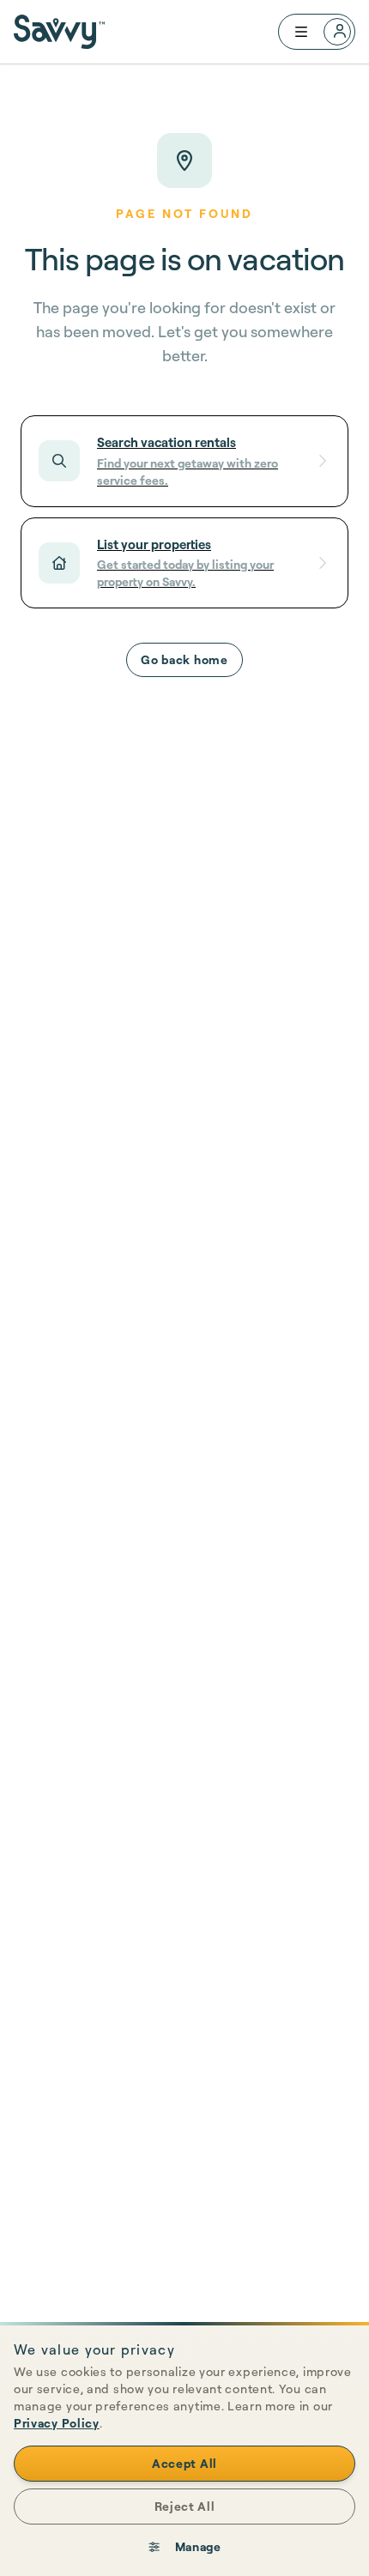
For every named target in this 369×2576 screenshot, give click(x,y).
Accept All (184, 2463)
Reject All (185, 2506)
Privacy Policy (57, 2423)
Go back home (184, 659)
